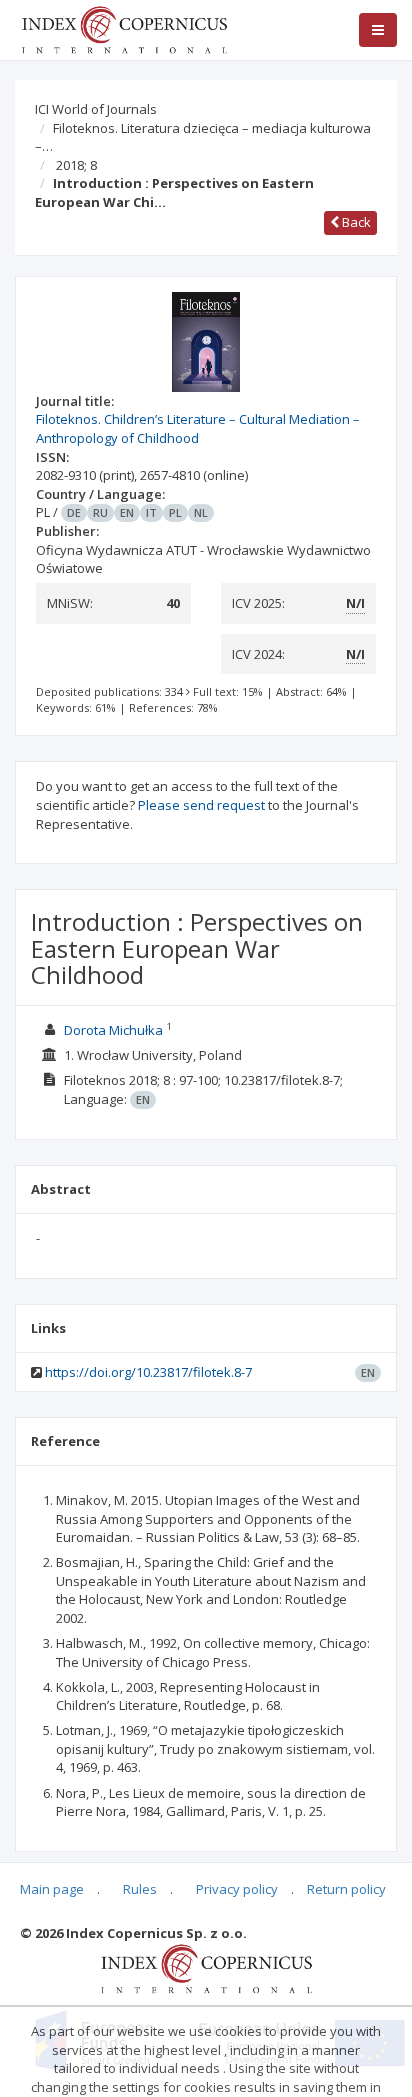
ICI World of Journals (96, 109)
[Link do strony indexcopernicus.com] (206, 1967)
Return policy (346, 1889)
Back (355, 222)
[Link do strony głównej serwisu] (124, 28)
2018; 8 (76, 165)
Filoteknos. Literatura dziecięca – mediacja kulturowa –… (203, 137)
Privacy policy (237, 1889)
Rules (140, 1889)
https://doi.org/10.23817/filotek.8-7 (148, 1372)
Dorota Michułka (113, 1030)
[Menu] (378, 30)
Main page (52, 1889)
